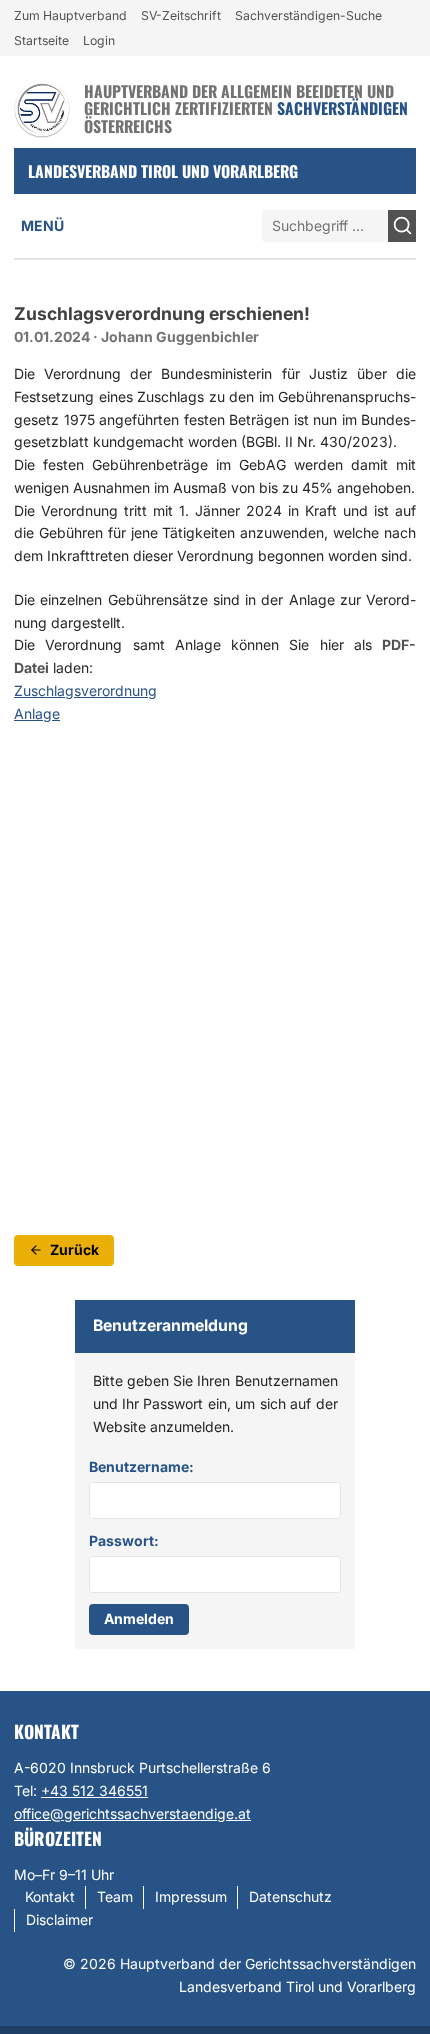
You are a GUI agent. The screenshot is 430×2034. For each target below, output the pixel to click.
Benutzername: (141, 1466)
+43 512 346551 (94, 1790)
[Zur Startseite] (42, 109)
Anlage (37, 713)
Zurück (74, 1249)
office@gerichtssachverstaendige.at (132, 1813)
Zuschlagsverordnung (85, 690)
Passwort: (124, 1540)
